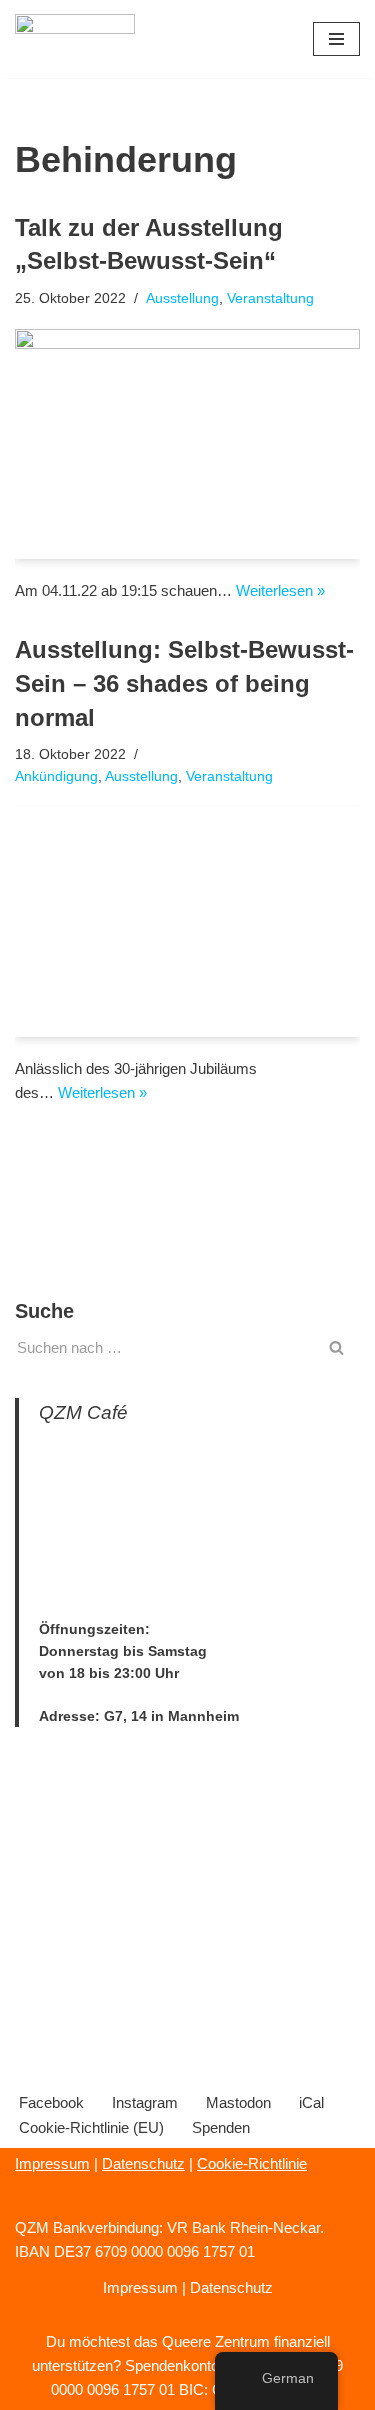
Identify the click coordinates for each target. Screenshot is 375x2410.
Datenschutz (143, 2163)
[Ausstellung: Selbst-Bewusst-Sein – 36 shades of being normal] (187, 922)
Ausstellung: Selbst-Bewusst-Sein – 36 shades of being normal (184, 683)
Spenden (221, 2127)
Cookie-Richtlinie (252, 2163)
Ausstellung (182, 298)
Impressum (52, 2163)
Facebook (51, 2102)
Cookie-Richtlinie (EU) (91, 2127)
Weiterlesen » (280, 590)
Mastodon (238, 2102)
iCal (311, 2102)
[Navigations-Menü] (336, 39)
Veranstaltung (270, 298)
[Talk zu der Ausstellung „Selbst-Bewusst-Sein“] (187, 444)
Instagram (145, 2102)
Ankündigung (56, 776)
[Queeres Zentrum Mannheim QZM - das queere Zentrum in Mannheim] (75, 39)
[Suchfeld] (337, 1347)
